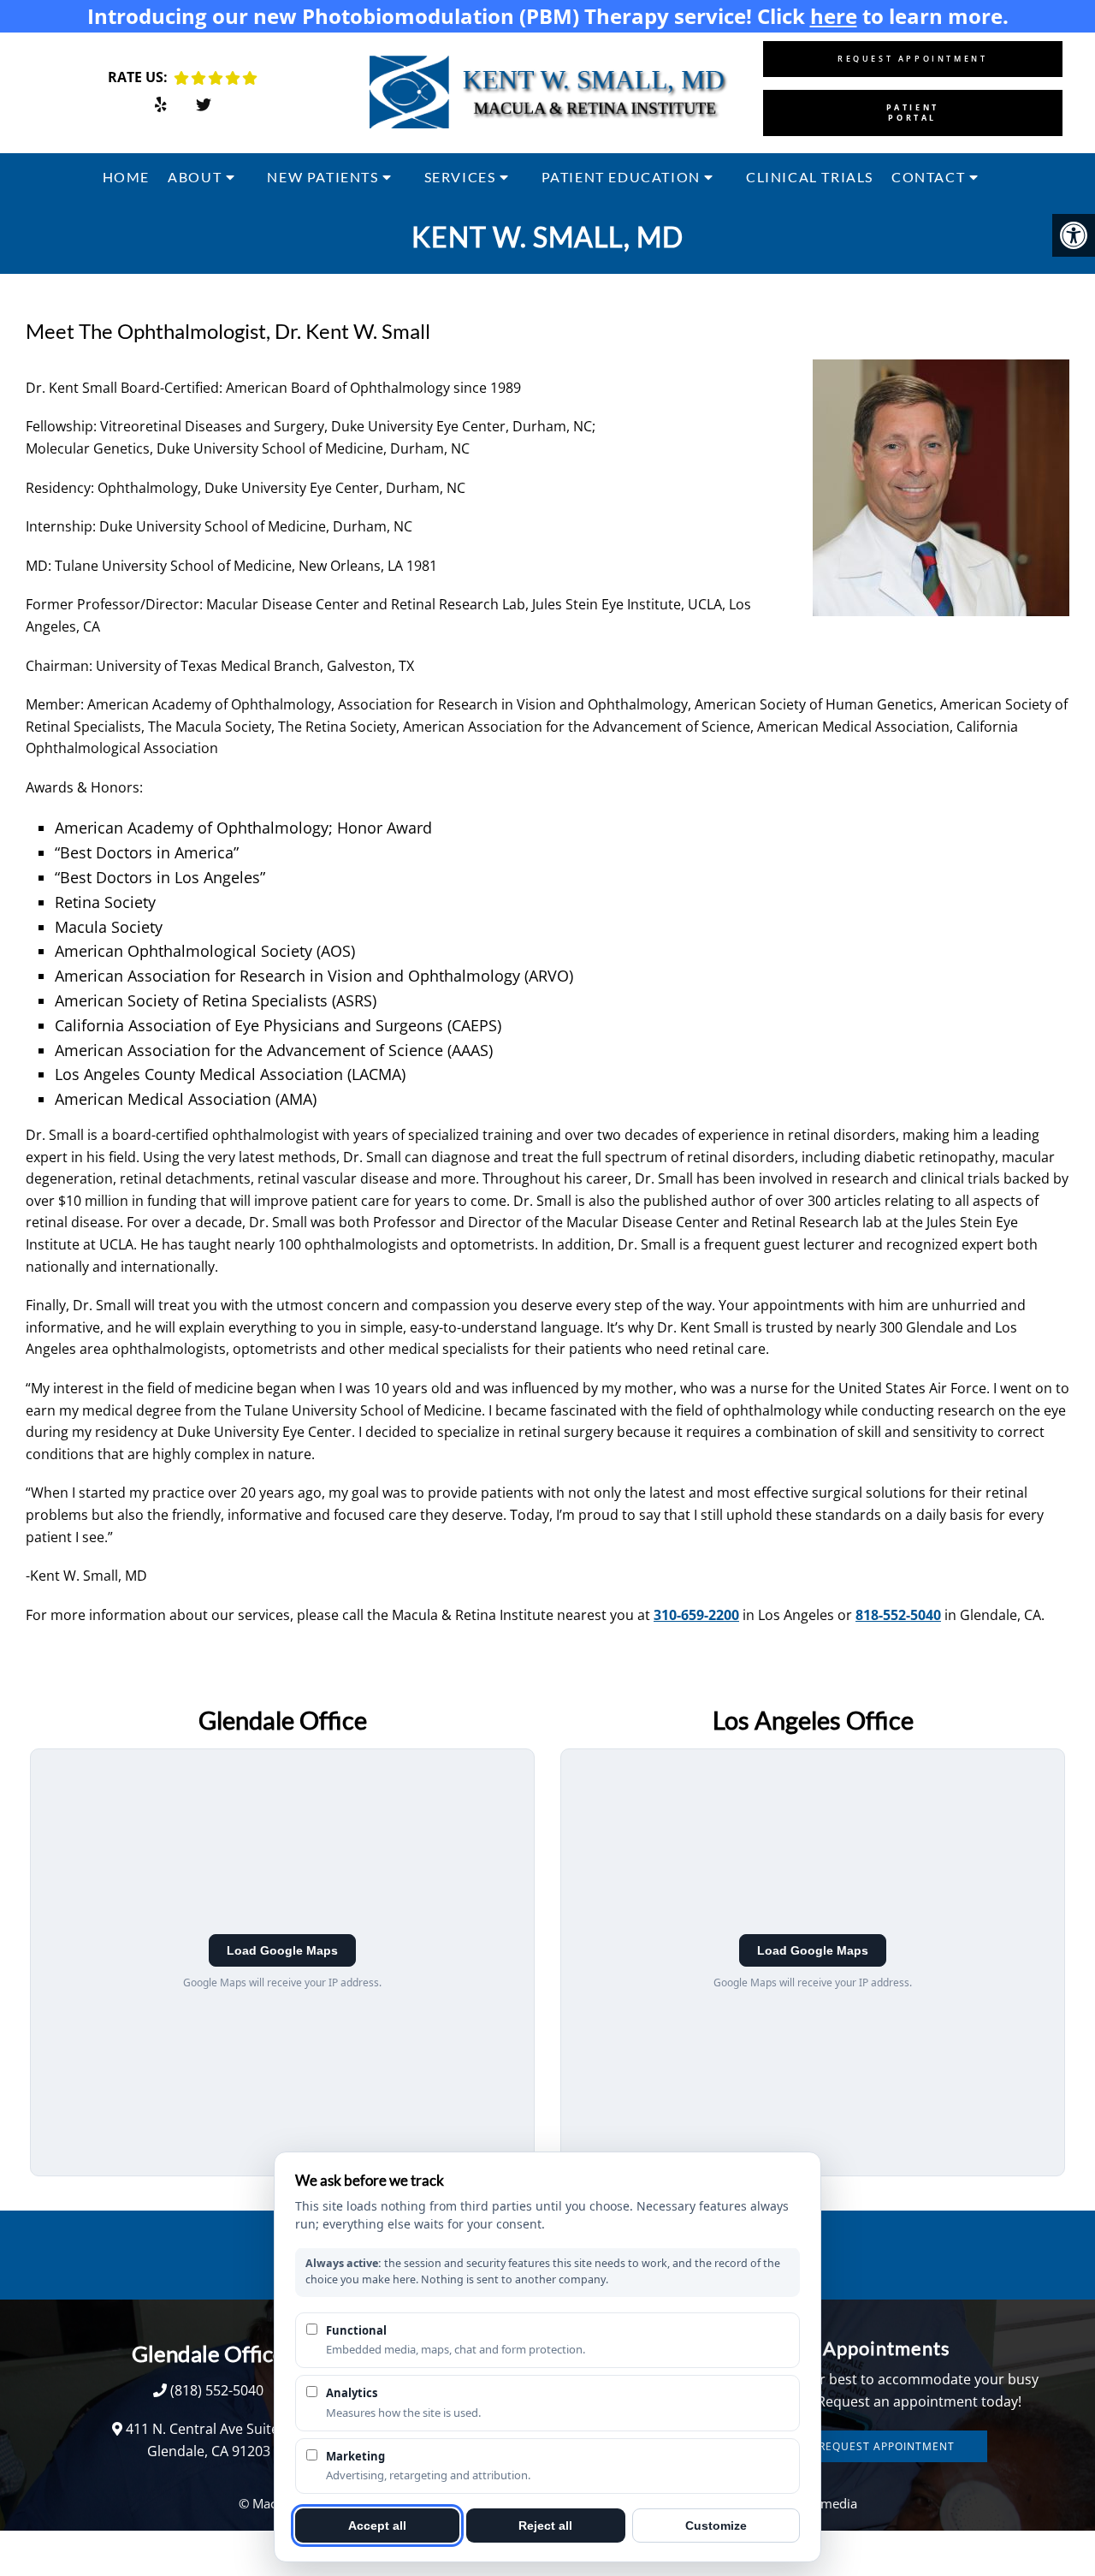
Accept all (377, 2526)
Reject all (545, 2526)
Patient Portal (913, 113)
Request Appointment (912, 59)
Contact (928, 177)
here (834, 16)
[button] (1074, 235)
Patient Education (621, 177)
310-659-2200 (696, 1615)
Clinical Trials (810, 177)
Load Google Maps (282, 1950)
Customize (716, 2526)
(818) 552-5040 (217, 2390)
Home (126, 177)
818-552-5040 (898, 1615)
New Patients (323, 177)
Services (460, 177)
